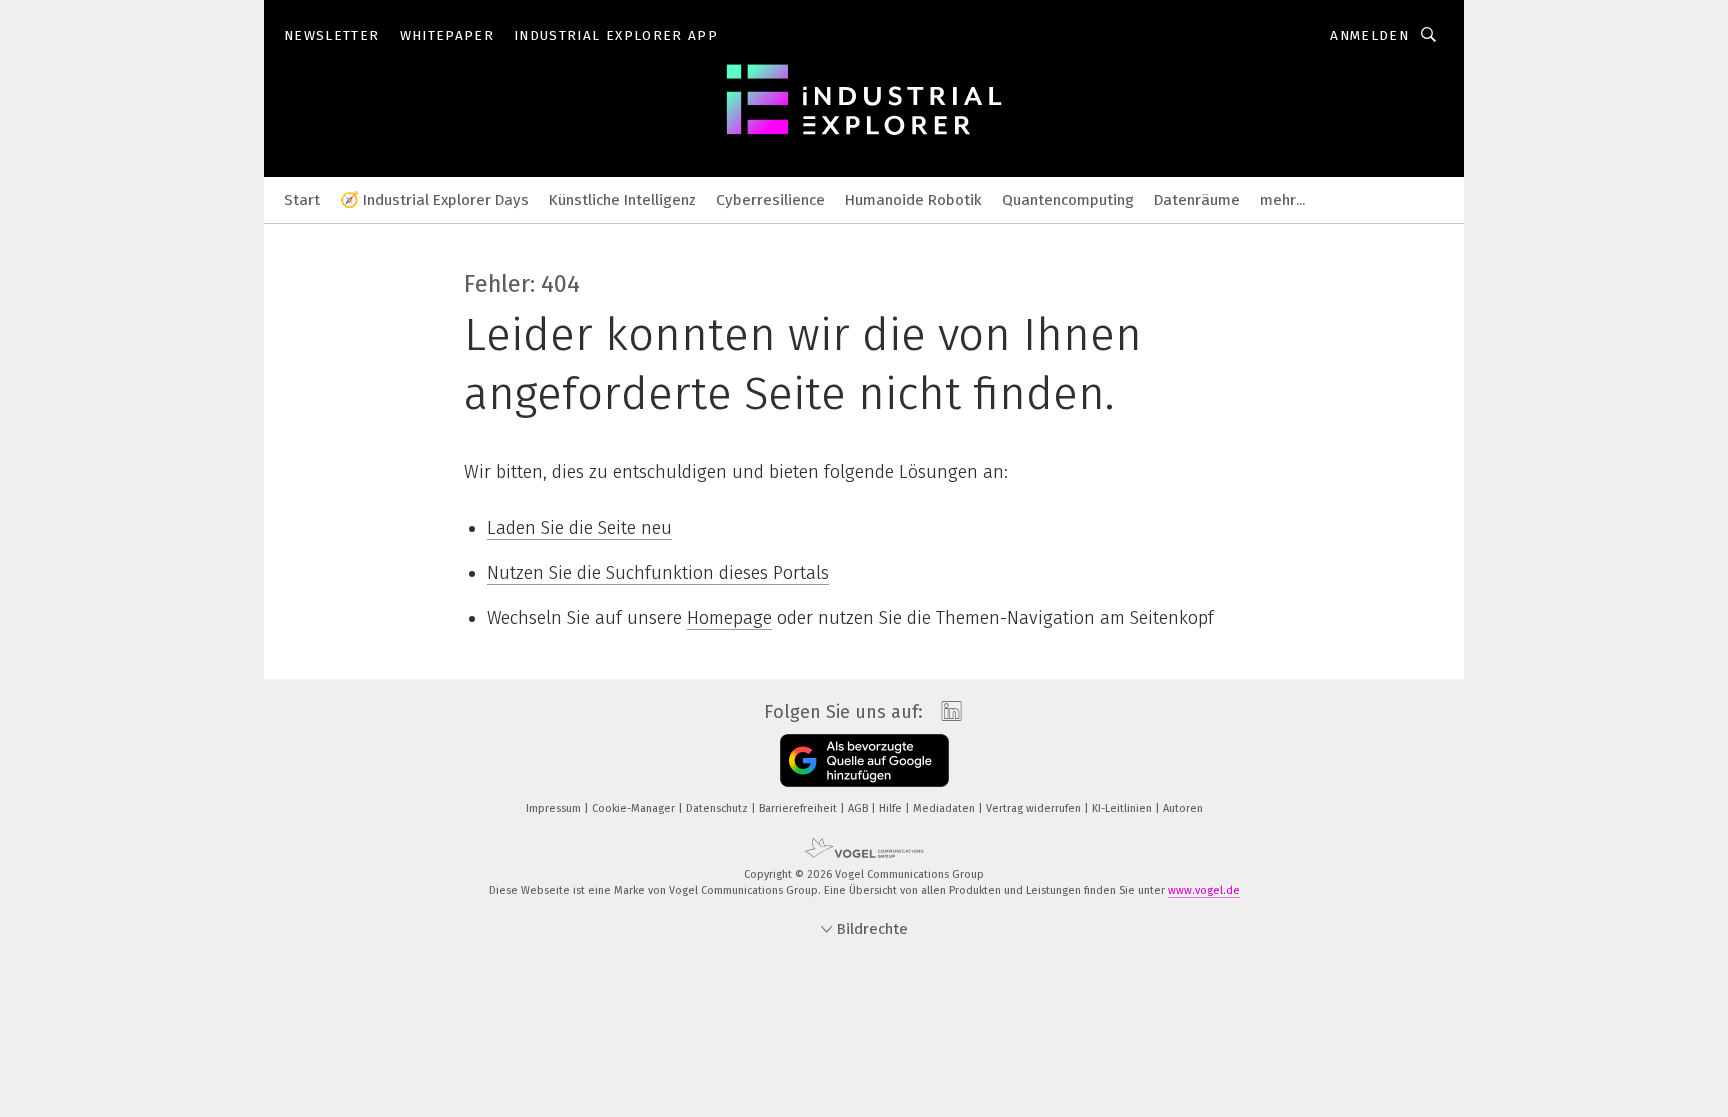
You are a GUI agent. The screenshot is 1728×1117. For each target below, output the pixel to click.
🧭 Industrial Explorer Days (434, 200)
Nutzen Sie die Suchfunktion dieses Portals (658, 573)
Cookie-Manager (635, 808)
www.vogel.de (1204, 890)
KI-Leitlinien (1123, 808)
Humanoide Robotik (913, 200)
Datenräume (1197, 200)
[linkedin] (946, 712)
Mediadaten (945, 808)
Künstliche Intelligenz (622, 200)
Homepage (729, 618)
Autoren (1183, 808)
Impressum (555, 808)
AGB (859, 808)
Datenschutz (718, 808)
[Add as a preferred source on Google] (864, 760)
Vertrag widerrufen (1035, 808)
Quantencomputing (1068, 200)
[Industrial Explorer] (302, 198)
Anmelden (1369, 35)
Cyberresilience (770, 200)
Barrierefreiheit (799, 808)
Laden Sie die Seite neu (579, 528)
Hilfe (892, 808)
